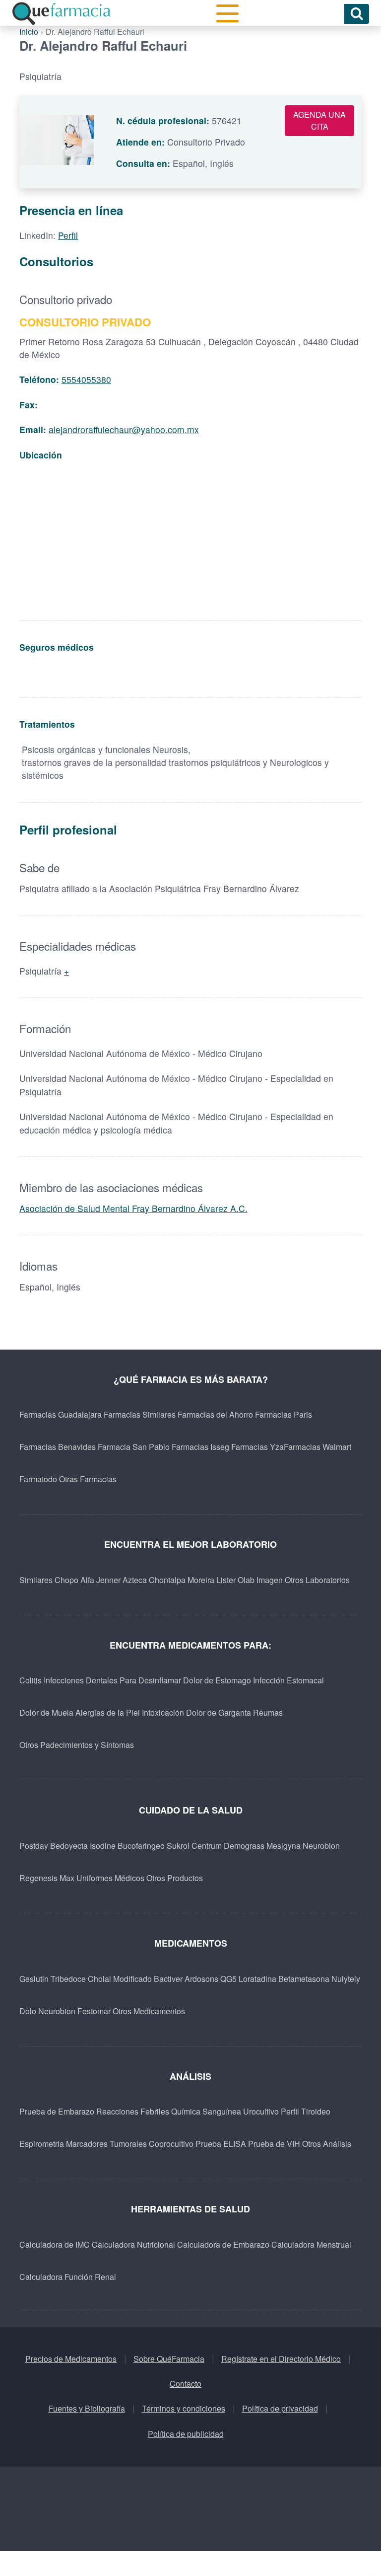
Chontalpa (167, 1580)
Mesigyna (284, 1846)
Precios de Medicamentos (71, 2359)
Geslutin (34, 1979)
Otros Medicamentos (149, 2011)
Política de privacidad (280, 2408)
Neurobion (321, 1846)
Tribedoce (68, 1979)
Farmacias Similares (140, 1414)
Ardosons (201, 1979)
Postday (34, 1846)
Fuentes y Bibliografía (87, 2408)
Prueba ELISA (221, 2144)
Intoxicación (163, 1712)
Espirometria (42, 2144)
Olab (246, 1580)
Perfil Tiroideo (306, 2111)
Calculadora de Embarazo (223, 2244)
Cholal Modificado (120, 1979)
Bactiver (168, 1979)
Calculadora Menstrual (311, 2244)
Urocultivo (261, 2111)
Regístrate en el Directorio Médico (281, 2359)
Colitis (31, 1680)
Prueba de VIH (274, 2144)
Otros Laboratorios (317, 1580)
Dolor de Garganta (219, 1712)
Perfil (68, 235)
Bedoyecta (69, 1846)
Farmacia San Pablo (134, 1447)
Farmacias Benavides (58, 1447)
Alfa (87, 1580)
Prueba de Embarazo (57, 2111)
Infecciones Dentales (81, 1680)
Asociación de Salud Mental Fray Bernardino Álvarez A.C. (133, 1208)
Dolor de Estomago (217, 1680)
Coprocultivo (171, 2144)
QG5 (228, 1979)
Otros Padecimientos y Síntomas (77, 1745)
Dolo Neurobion (47, 2011)
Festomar (94, 2011)
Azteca (135, 1580)
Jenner (108, 1580)
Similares (36, 1580)
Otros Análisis (327, 2144)
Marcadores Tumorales (106, 2144)
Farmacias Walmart (317, 1447)
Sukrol (178, 1846)
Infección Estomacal (288, 1680)
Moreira (201, 1580)
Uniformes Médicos (110, 1878)
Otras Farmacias (88, 1479)
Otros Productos (175, 1878)
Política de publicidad (186, 2434)
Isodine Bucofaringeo (127, 1846)
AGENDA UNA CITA (319, 120)
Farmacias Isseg (200, 1447)
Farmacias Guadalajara (61, 1414)
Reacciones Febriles (133, 2111)
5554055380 (86, 379)
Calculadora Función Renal (68, 2277)
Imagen (270, 1580)
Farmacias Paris (284, 1414)
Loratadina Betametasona (284, 1979)
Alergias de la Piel (108, 1712)
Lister (226, 1580)
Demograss (244, 1846)
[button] (227, 14)
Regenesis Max (47, 1878)
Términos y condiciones (184, 2408)
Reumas (268, 1712)
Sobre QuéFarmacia (169, 2359)
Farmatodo (38, 1479)
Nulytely (346, 1979)
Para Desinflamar (150, 1680)
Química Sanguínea (206, 2111)
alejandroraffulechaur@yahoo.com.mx (124, 429)
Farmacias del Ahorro (215, 1414)
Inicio (29, 32)
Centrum (207, 1846)
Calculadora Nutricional (133, 2244)
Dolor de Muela (46, 1712)
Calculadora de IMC (55, 2244)
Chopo (66, 1580)
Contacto (186, 2384)
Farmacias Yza (257, 1447)
